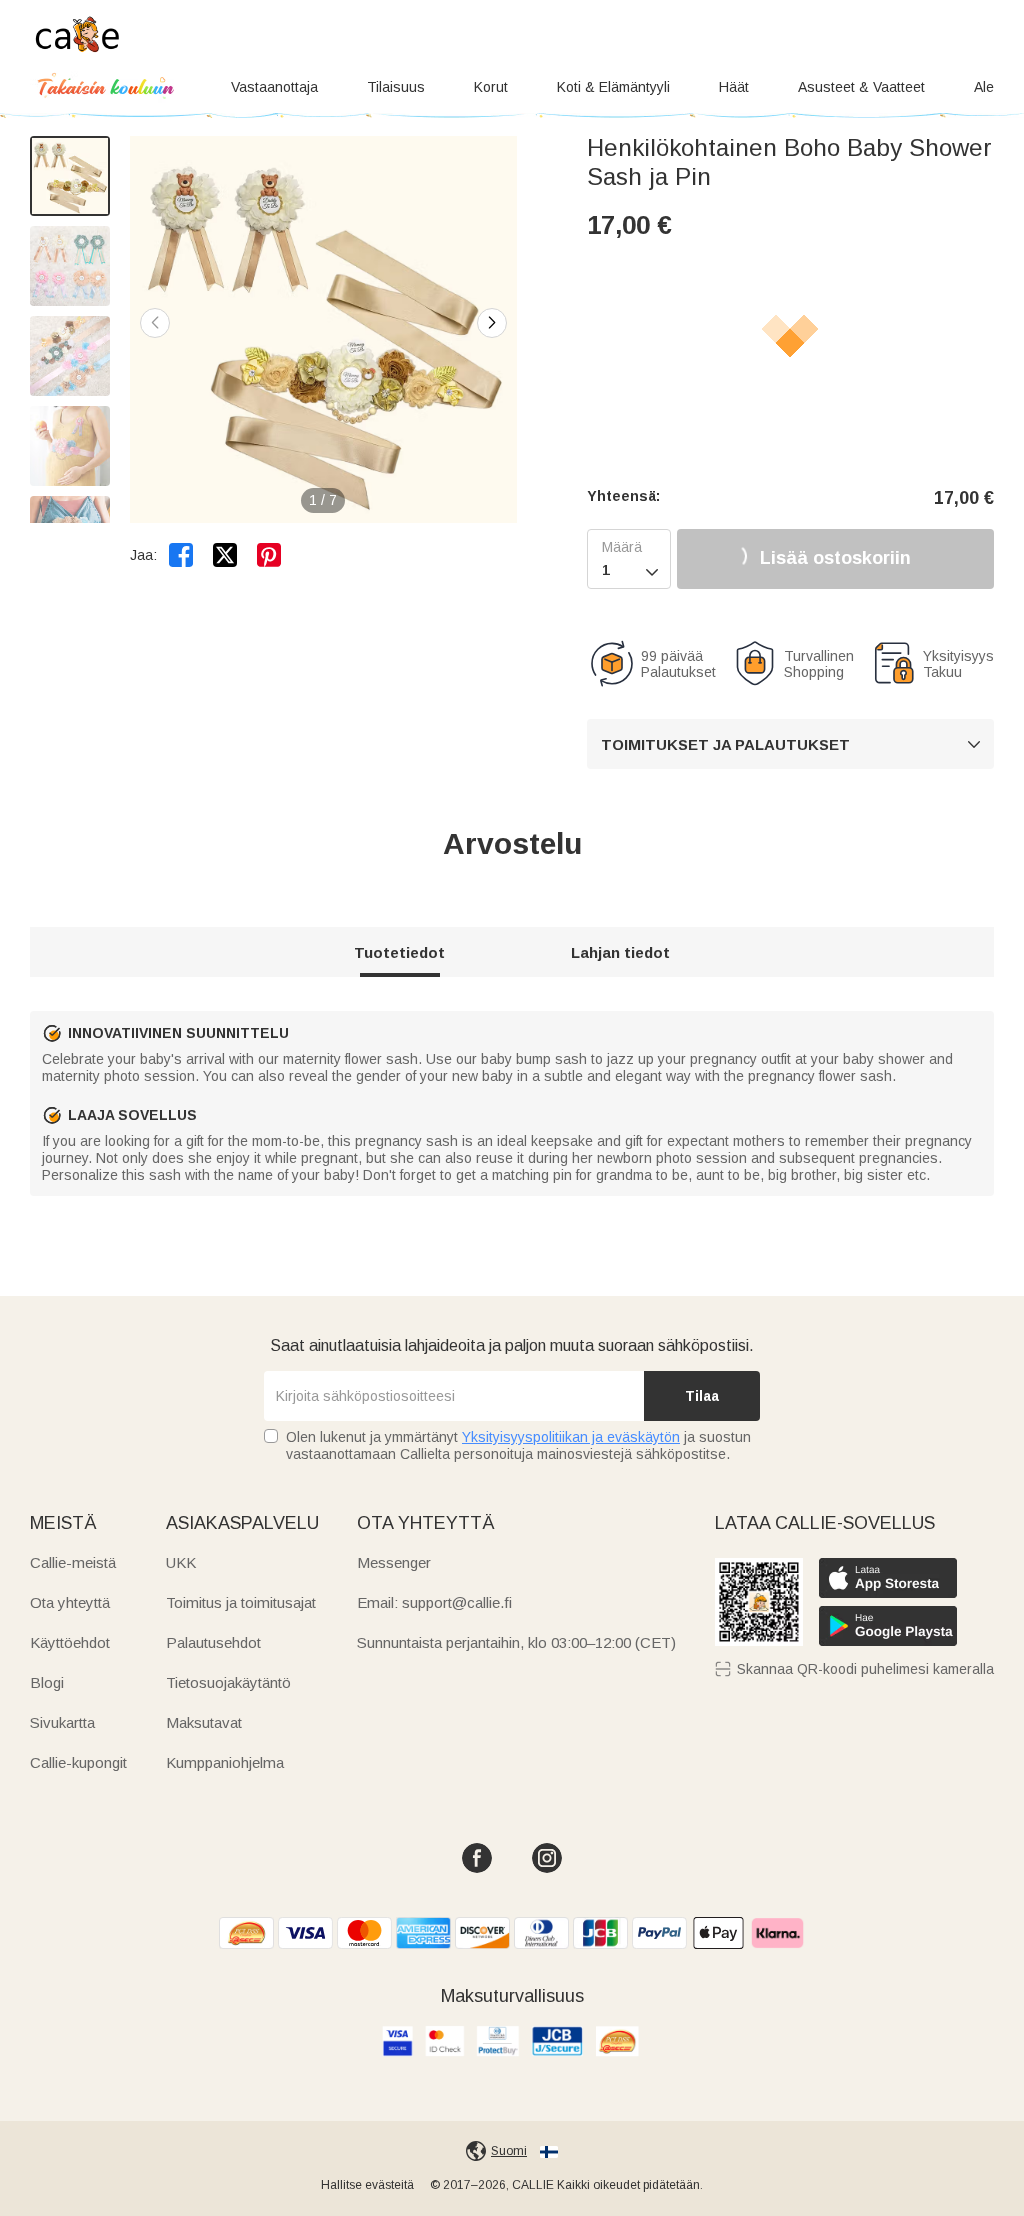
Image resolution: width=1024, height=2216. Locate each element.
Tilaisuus (396, 87)
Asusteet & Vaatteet (861, 87)
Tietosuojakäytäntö (228, 1682)
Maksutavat (204, 1722)
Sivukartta (62, 1722)
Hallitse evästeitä (367, 2185)
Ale (984, 87)
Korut (491, 87)
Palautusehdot (213, 1642)
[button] (492, 323)
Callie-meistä (73, 1562)
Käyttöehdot (70, 1642)
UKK (181, 1562)
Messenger (394, 1562)
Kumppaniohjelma (225, 1762)
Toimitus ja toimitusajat (241, 1602)
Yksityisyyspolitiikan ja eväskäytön (571, 1437)
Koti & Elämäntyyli (613, 87)
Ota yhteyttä (70, 1602)
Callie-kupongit (78, 1762)
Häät (734, 87)
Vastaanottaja (274, 87)
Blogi (47, 1682)
